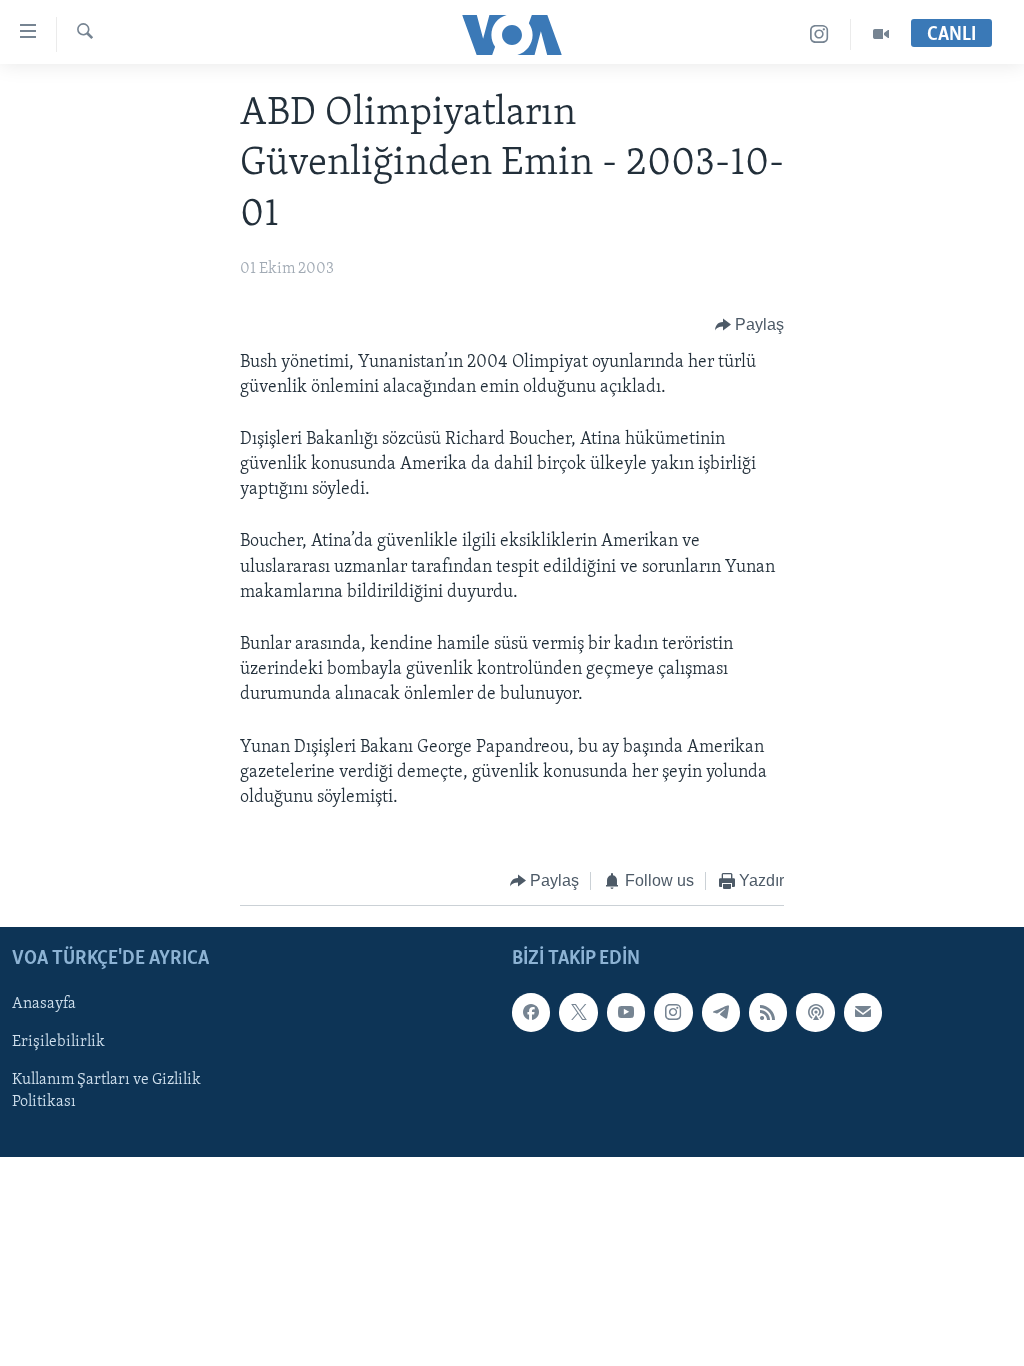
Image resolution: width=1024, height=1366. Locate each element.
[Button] (750, 326)
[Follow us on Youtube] (626, 1012)
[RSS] (768, 1012)
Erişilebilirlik (58, 1042)
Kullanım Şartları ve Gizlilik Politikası (106, 1091)
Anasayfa (44, 1004)
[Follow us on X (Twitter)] (578, 1012)
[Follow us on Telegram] (721, 1012)
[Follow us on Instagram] (673, 1012)
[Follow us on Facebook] (531, 1012)
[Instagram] (819, 34)
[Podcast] (815, 1012)
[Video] (881, 34)
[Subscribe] (863, 1012)
